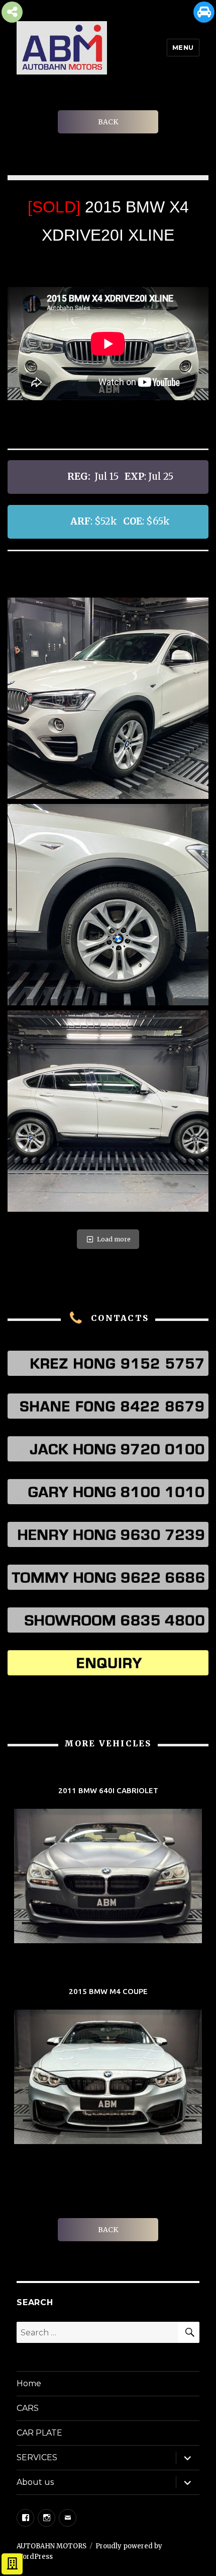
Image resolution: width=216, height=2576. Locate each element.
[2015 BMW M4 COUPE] (108, 2067)
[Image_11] (108, 698)
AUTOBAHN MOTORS (51, 2546)
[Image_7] (108, 1111)
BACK (108, 122)
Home (29, 2383)
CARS (28, 2408)
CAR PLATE (39, 2433)
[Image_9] (108, 905)
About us (35, 2482)
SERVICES (37, 2457)
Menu (183, 47)
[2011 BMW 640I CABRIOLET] (108, 1866)
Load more (114, 1239)
